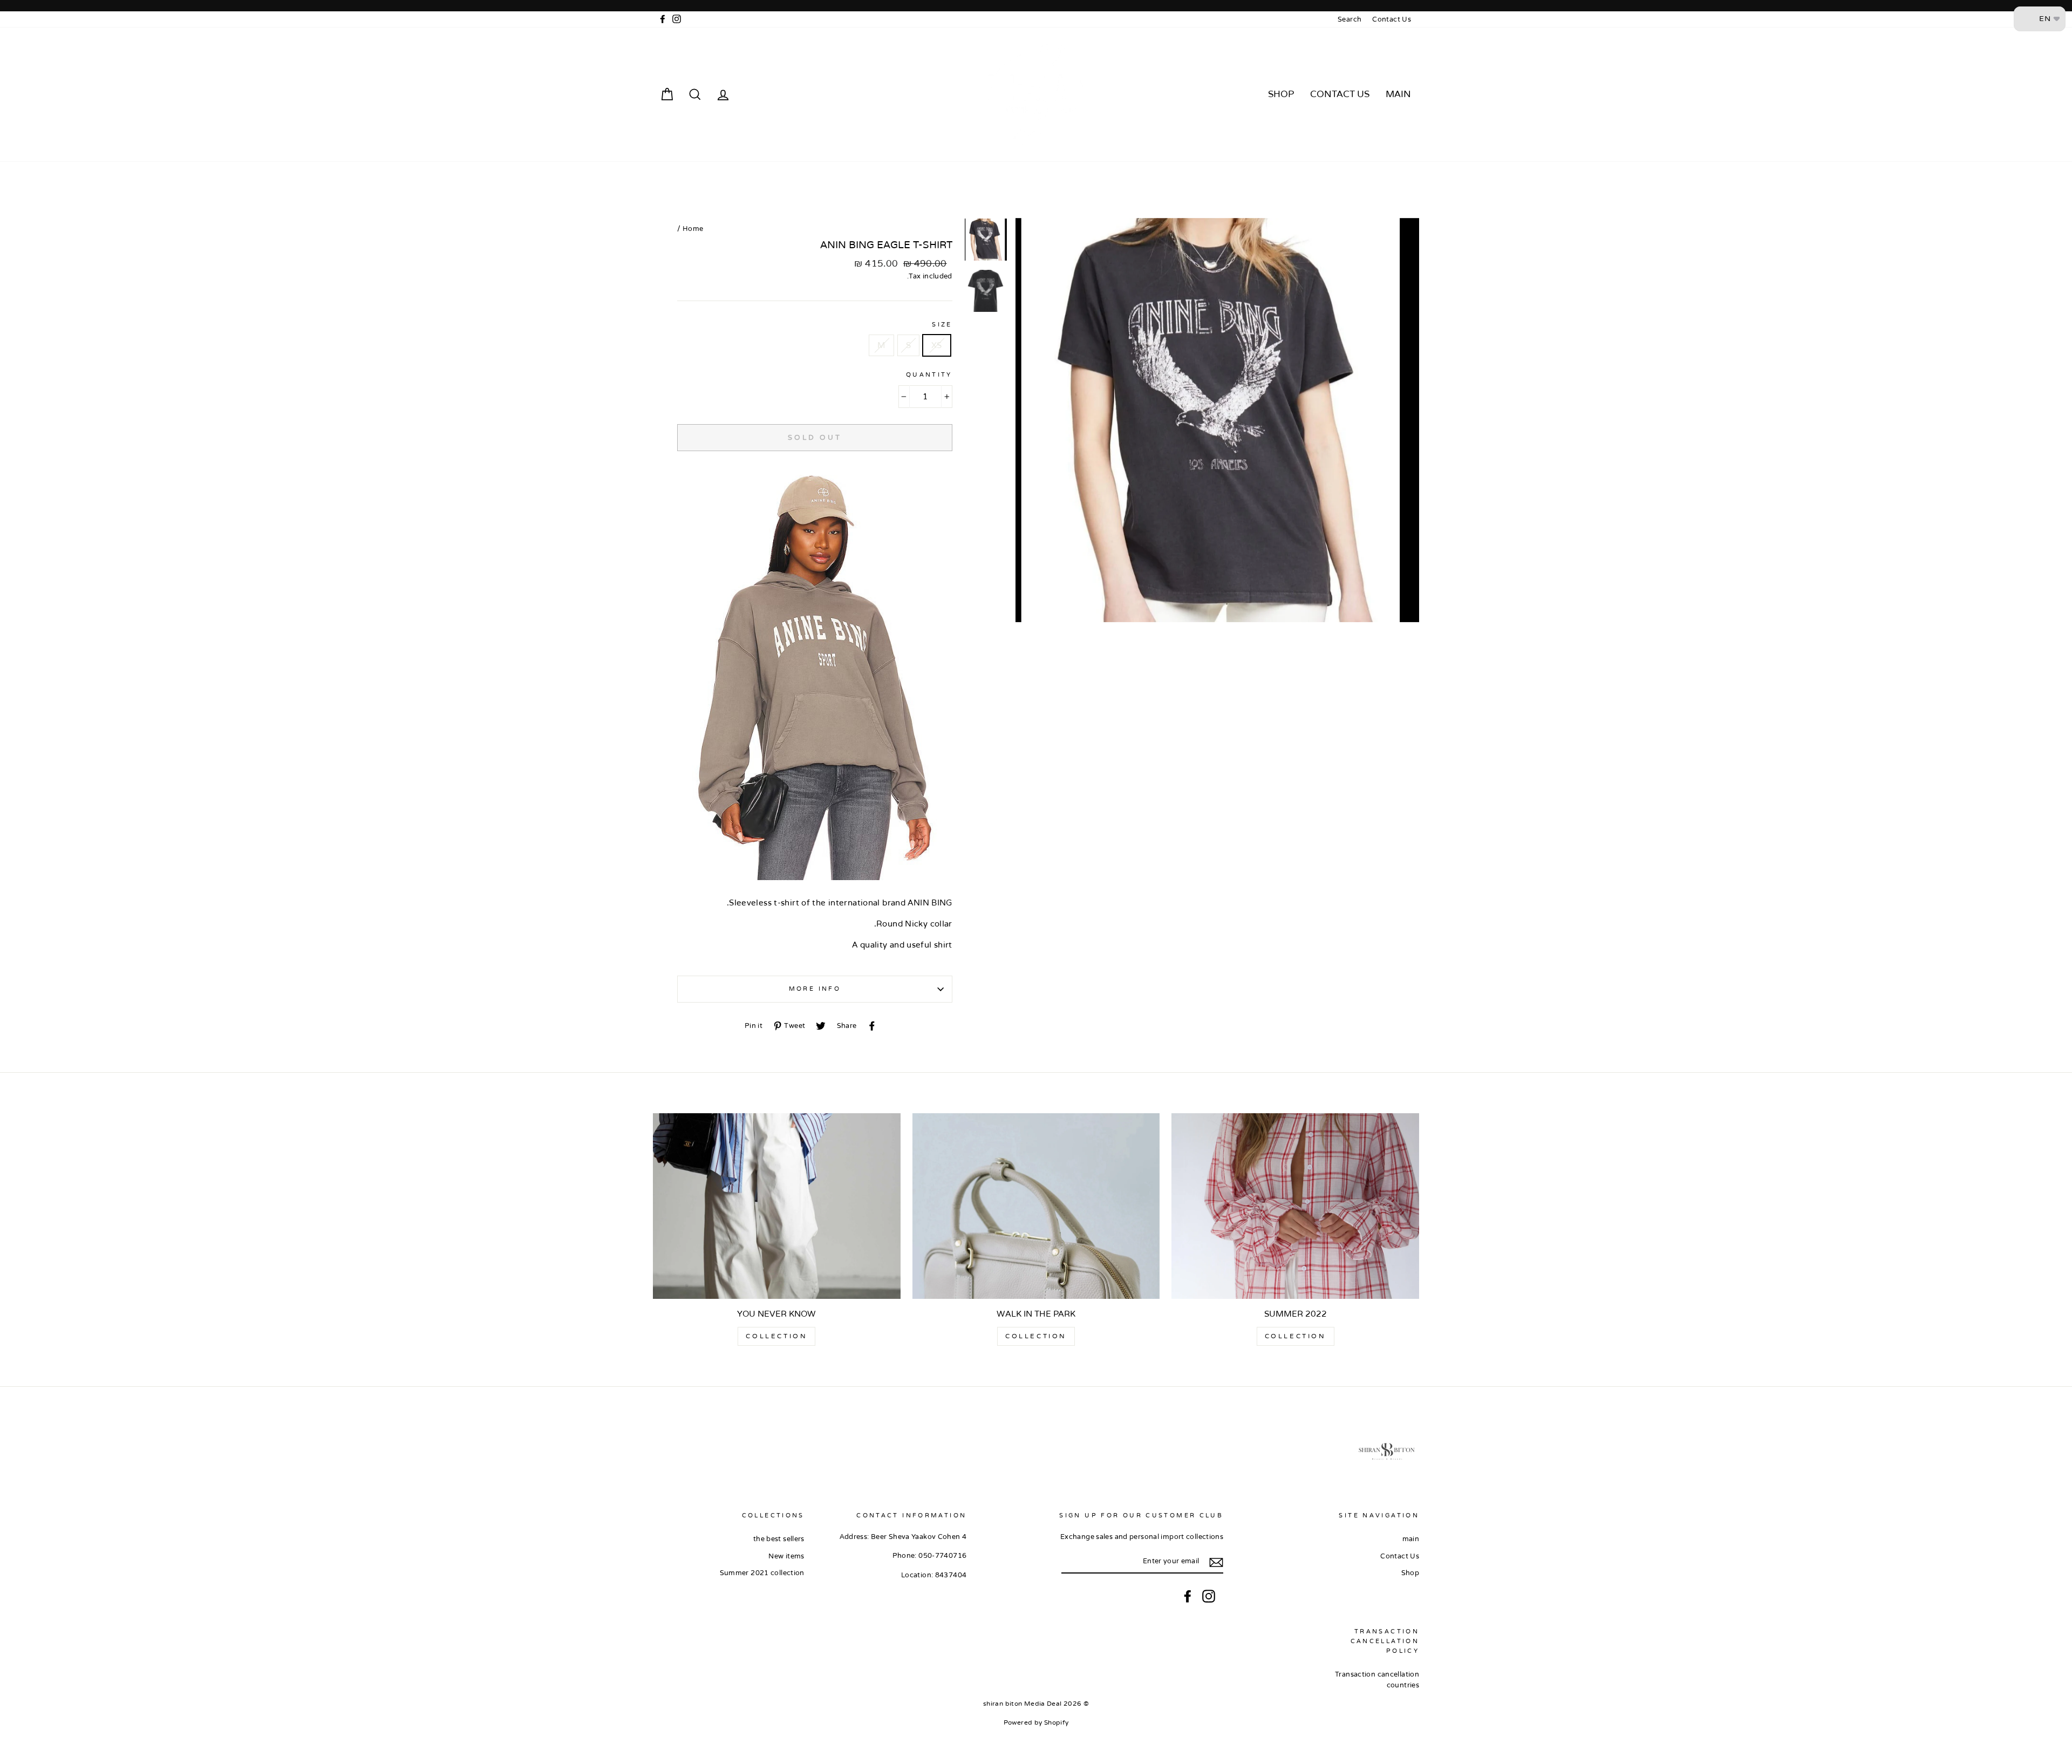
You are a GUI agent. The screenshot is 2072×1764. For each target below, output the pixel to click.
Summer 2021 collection (762, 1573)
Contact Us (1392, 19)
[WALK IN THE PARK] (1036, 1206)
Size (942, 325)
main (1398, 94)
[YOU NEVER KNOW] (777, 1206)
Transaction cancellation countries (1377, 1680)
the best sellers (779, 1539)
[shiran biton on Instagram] (1209, 1596)
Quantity (929, 375)
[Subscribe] (1216, 1562)
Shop (1281, 94)
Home (693, 229)
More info (815, 989)
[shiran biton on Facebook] (1188, 1596)
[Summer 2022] (1295, 1206)
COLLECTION (1296, 1336)
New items (786, 1556)
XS (937, 345)
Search (1349, 19)
